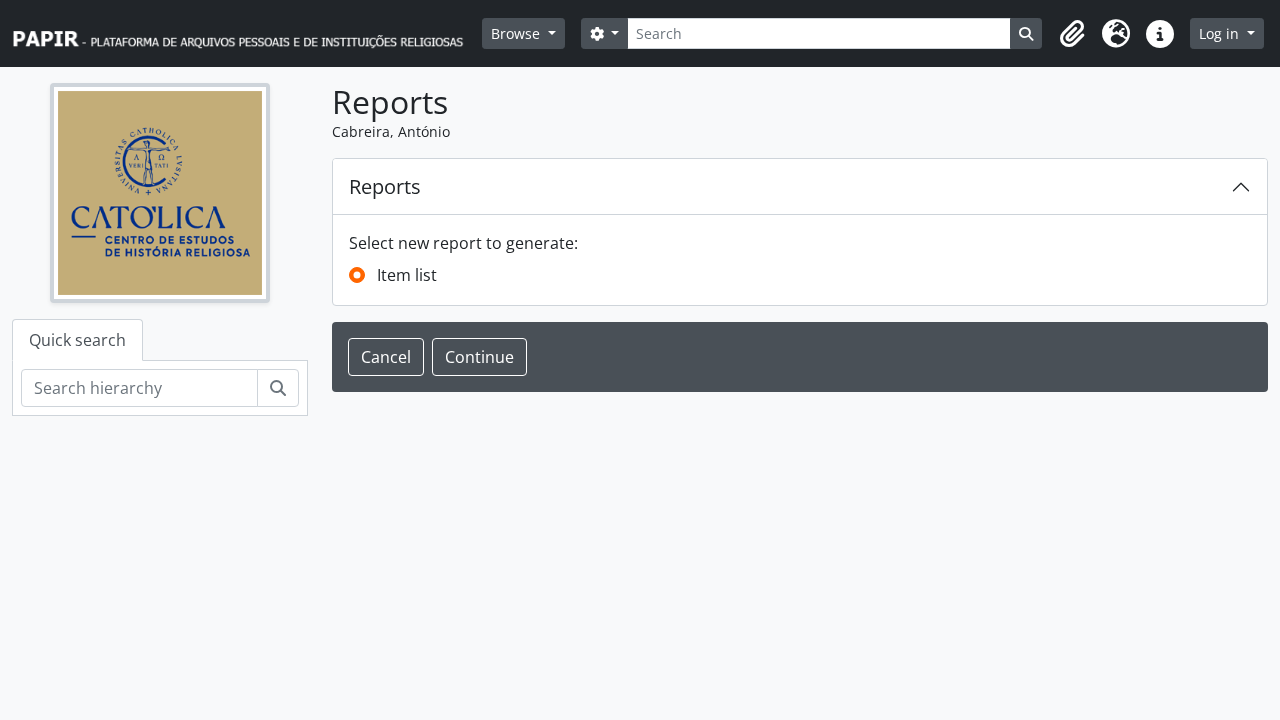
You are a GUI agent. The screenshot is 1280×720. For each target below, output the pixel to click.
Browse (517, 33)
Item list (407, 275)
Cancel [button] (386, 357)
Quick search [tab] (77, 340)
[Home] (247, 33)
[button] (1072, 34)
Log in (1221, 33)
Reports (385, 186)
